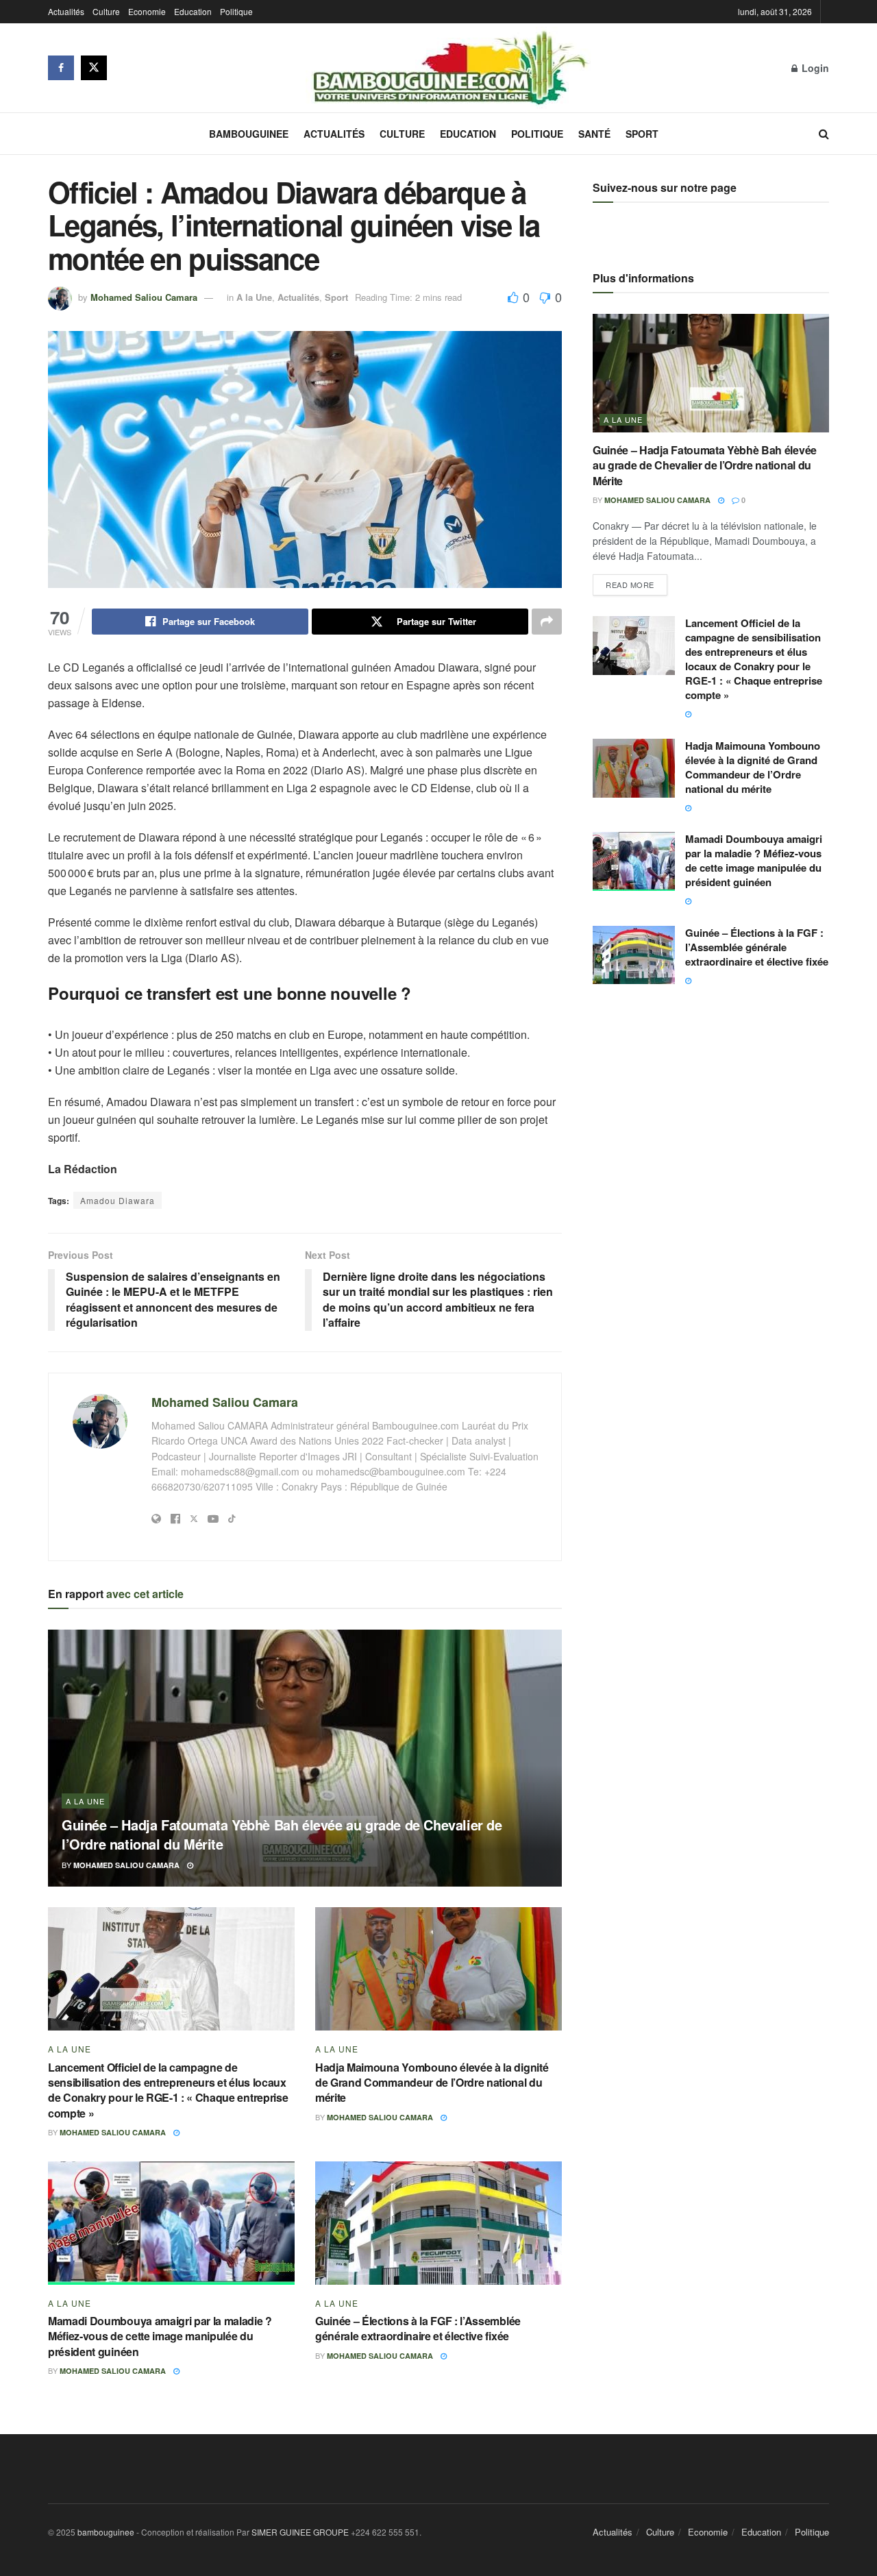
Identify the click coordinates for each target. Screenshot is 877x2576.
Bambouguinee (249, 134)
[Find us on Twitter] (94, 68)
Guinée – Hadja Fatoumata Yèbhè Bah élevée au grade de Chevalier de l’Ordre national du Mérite (282, 1834)
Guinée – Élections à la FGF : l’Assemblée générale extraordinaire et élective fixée (418, 2328)
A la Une (254, 297)
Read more (637, 582)
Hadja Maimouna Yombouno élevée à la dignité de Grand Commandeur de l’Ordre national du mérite (432, 2083)
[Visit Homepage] (449, 68)
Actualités (66, 11)
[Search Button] (824, 134)
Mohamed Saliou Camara (144, 297)
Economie (147, 11)
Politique (236, 11)
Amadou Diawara (118, 1200)
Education (193, 11)
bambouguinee (106, 2532)
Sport (642, 134)
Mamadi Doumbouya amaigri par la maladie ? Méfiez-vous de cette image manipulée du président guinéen (160, 2336)
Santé (594, 134)
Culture (106, 11)
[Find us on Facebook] (61, 68)
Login (814, 68)
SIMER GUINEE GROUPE (301, 2532)
